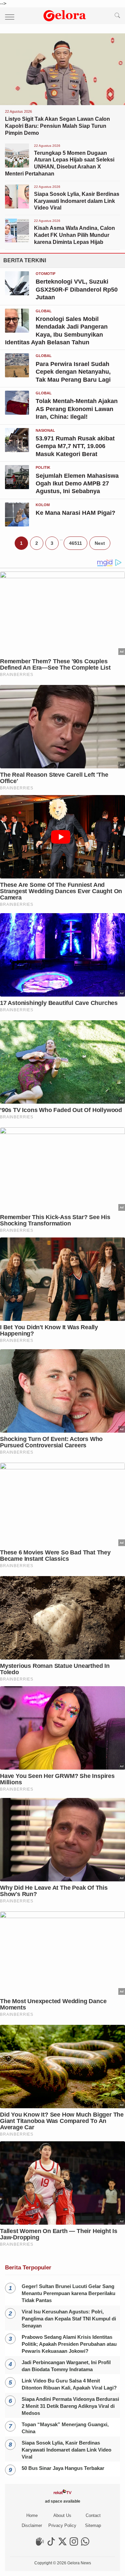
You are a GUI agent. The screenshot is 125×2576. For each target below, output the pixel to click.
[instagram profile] (74, 2544)
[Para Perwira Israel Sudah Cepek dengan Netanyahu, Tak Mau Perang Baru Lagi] (17, 376)
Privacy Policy (62, 2525)
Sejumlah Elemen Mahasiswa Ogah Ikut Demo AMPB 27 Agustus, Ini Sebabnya (77, 484)
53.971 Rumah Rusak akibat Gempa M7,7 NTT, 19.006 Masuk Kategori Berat (75, 446)
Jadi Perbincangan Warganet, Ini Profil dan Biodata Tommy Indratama (66, 2366)
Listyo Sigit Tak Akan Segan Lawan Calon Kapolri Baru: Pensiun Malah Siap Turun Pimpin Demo (57, 126)
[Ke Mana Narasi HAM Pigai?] (17, 525)
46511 (75, 543)
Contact (93, 2515)
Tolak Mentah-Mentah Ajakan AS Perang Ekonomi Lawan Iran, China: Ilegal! (77, 409)
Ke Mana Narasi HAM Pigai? (75, 513)
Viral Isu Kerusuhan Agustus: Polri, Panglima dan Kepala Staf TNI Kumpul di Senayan (69, 2319)
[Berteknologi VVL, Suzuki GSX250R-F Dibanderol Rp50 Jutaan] (17, 293)
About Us (62, 2515)
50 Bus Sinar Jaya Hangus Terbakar (63, 2468)
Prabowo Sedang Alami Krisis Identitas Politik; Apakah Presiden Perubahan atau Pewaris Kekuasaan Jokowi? (69, 2344)
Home (32, 2515)
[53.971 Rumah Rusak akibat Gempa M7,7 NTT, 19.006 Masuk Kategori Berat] (17, 450)
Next (100, 543)
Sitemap (93, 2525)
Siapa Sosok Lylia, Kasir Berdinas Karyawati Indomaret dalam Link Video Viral (77, 201)
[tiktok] (51, 2544)
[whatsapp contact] (85, 2544)
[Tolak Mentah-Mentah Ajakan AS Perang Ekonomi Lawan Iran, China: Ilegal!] (17, 413)
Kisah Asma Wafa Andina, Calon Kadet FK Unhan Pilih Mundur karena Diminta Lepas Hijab (74, 235)
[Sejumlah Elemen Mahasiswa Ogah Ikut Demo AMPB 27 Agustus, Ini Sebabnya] (17, 487)
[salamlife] (40, 2544)
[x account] (62, 2544)
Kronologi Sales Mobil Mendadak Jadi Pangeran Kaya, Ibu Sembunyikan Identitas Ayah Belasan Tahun (56, 331)
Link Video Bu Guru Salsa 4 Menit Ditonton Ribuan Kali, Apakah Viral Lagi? (69, 2384)
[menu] (7, 16)
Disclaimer (32, 2525)
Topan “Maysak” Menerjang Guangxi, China (65, 2428)
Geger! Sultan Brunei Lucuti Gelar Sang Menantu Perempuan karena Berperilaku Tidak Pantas (68, 2293)
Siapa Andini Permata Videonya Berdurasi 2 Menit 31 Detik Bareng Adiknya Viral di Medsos (70, 2406)
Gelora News (79, 2563)
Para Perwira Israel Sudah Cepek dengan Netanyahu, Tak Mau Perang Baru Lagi (73, 372)
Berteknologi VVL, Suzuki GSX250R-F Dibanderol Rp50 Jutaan (77, 289)
